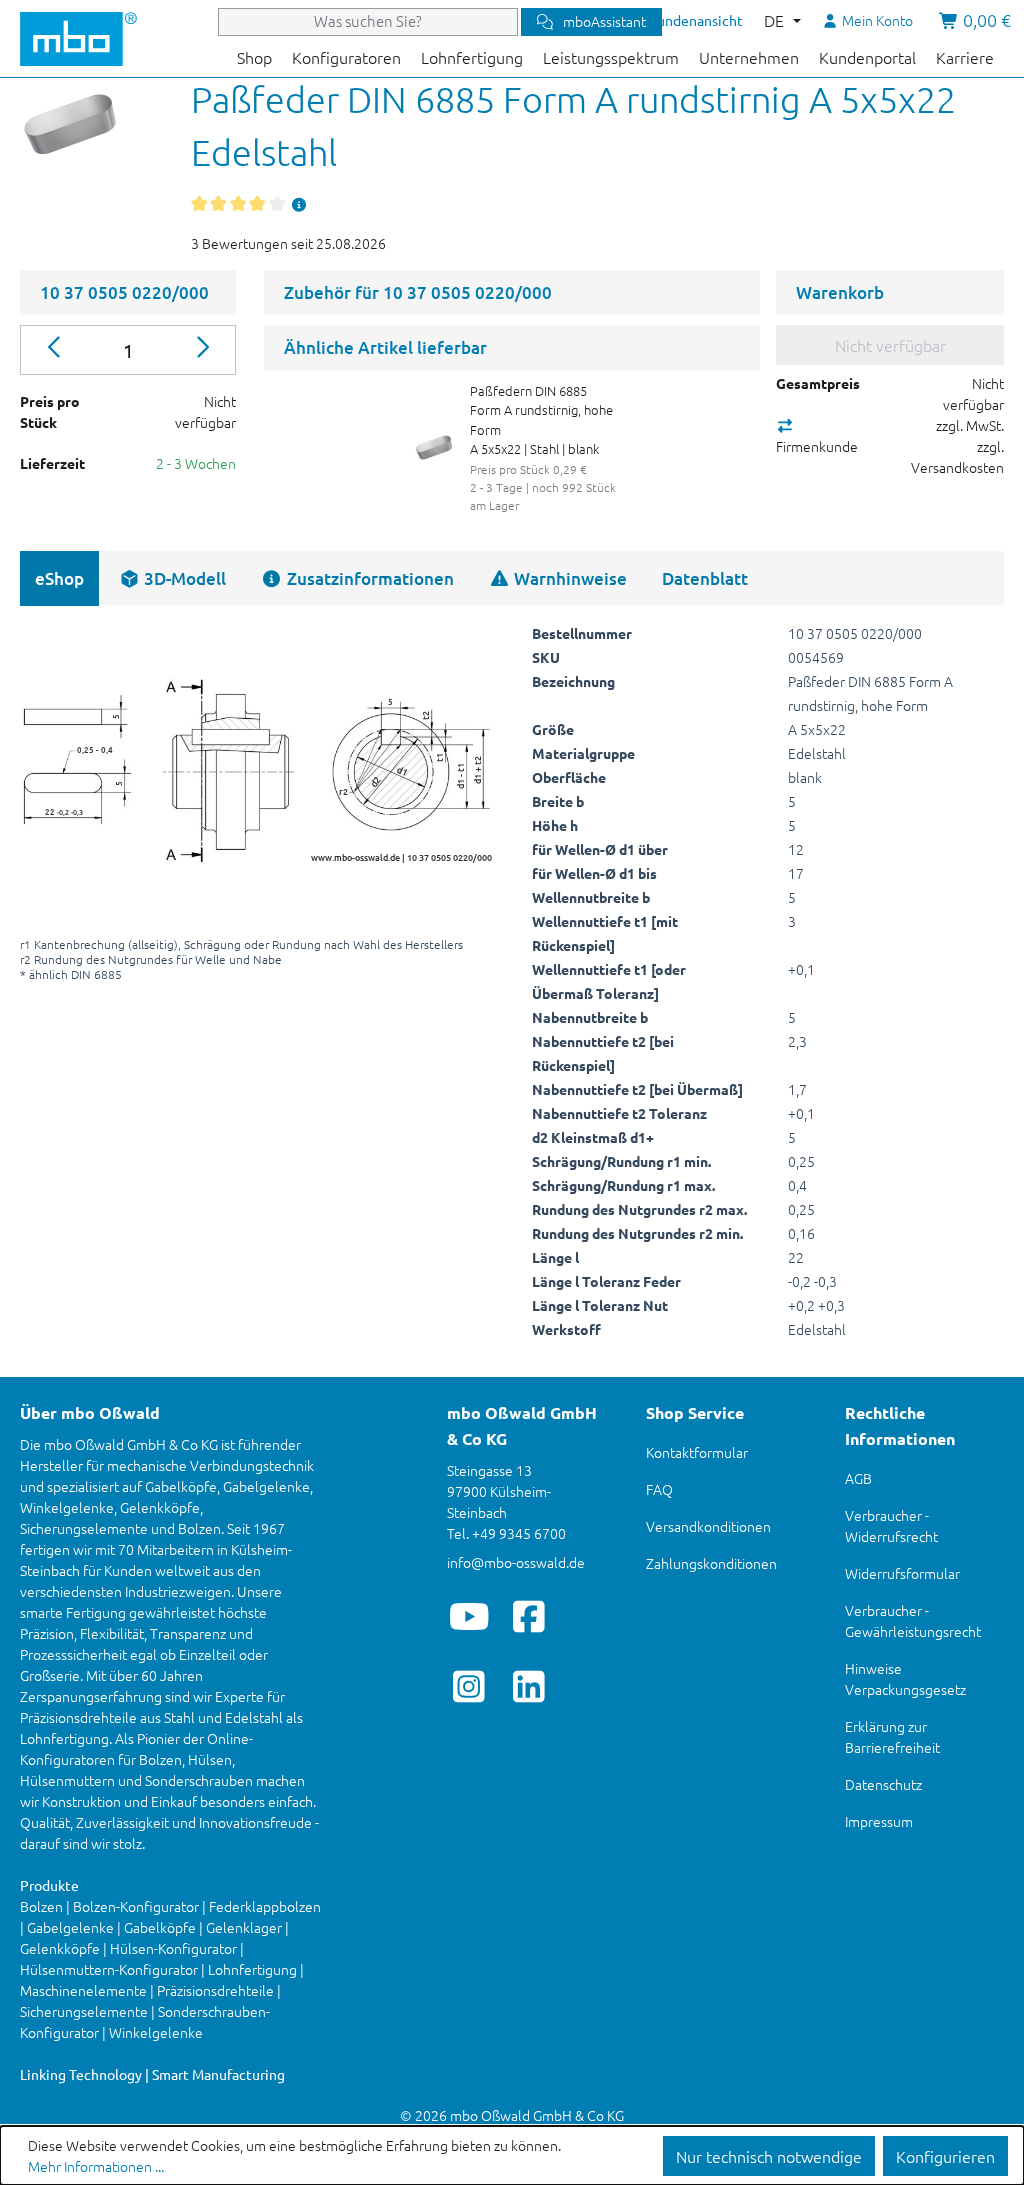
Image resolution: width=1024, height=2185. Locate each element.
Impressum (879, 1821)
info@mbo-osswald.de (516, 1562)
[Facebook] (529, 1616)
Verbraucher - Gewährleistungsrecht (913, 1620)
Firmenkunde (817, 446)
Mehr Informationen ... (96, 2166)
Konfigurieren (945, 2156)
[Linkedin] (529, 1686)
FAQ (659, 1489)
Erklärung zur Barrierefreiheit (892, 1736)
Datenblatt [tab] (705, 578)
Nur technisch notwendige (769, 2156)
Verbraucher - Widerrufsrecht (891, 1525)
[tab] (172, 578)
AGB (858, 1478)
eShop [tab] (59, 578)
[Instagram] (469, 1686)
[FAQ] (299, 204)
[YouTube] (469, 1616)
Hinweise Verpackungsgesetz (905, 1678)
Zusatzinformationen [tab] (368, 578)
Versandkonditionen (708, 1526)
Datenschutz (883, 1784)
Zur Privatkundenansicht (665, 20)
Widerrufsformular (902, 1573)
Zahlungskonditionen (711, 1563)
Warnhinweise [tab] (568, 578)
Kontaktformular (697, 1452)
